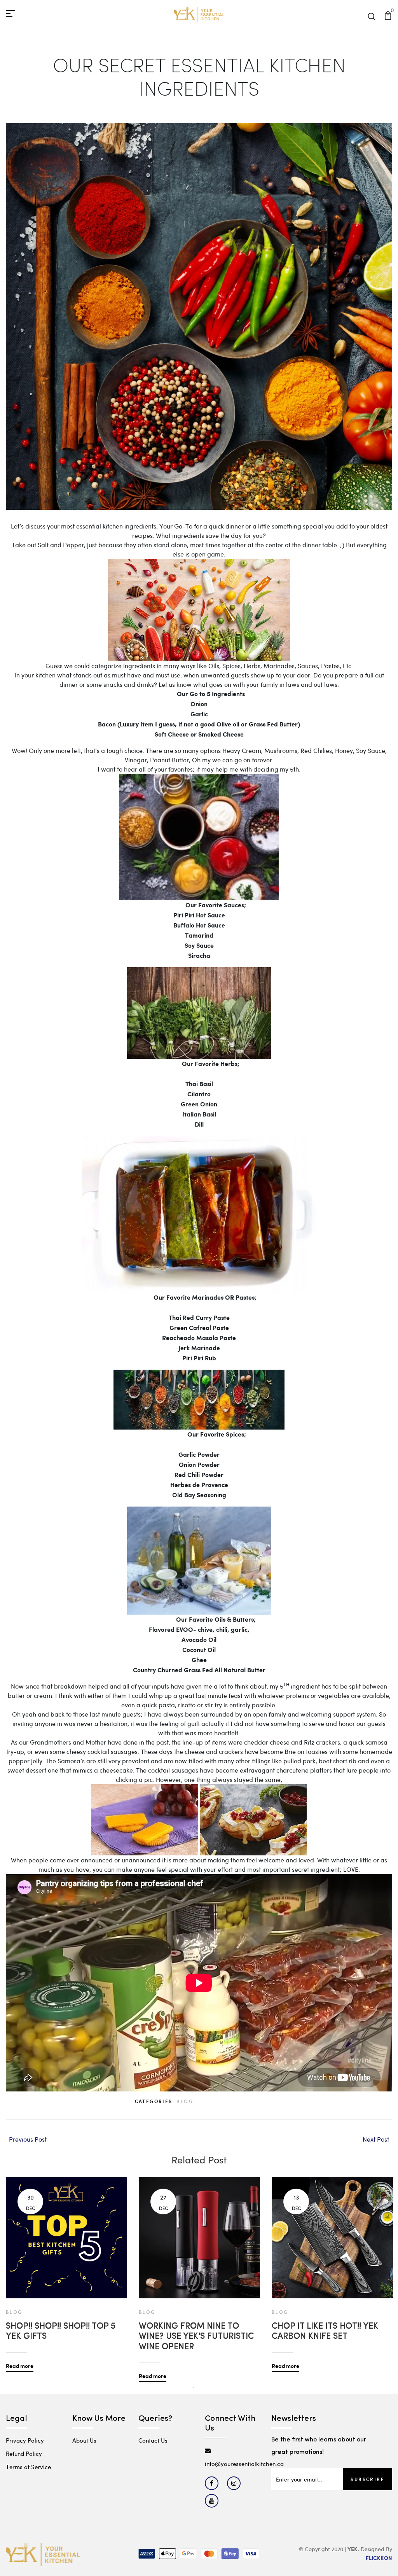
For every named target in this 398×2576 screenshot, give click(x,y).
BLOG (185, 2101)
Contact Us (153, 2440)
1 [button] (193, 2388)
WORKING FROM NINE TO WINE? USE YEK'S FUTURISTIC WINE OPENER (196, 2337)
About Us (84, 2440)
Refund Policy (24, 2453)
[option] (66, 2268)
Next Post (376, 2139)
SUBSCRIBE (367, 2479)
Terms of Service (28, 2467)
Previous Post (28, 2139)
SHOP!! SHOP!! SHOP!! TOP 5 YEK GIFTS (61, 2332)
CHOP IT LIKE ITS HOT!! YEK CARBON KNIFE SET (325, 2332)
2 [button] (205, 2388)
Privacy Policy (25, 2440)
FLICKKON (379, 2558)
